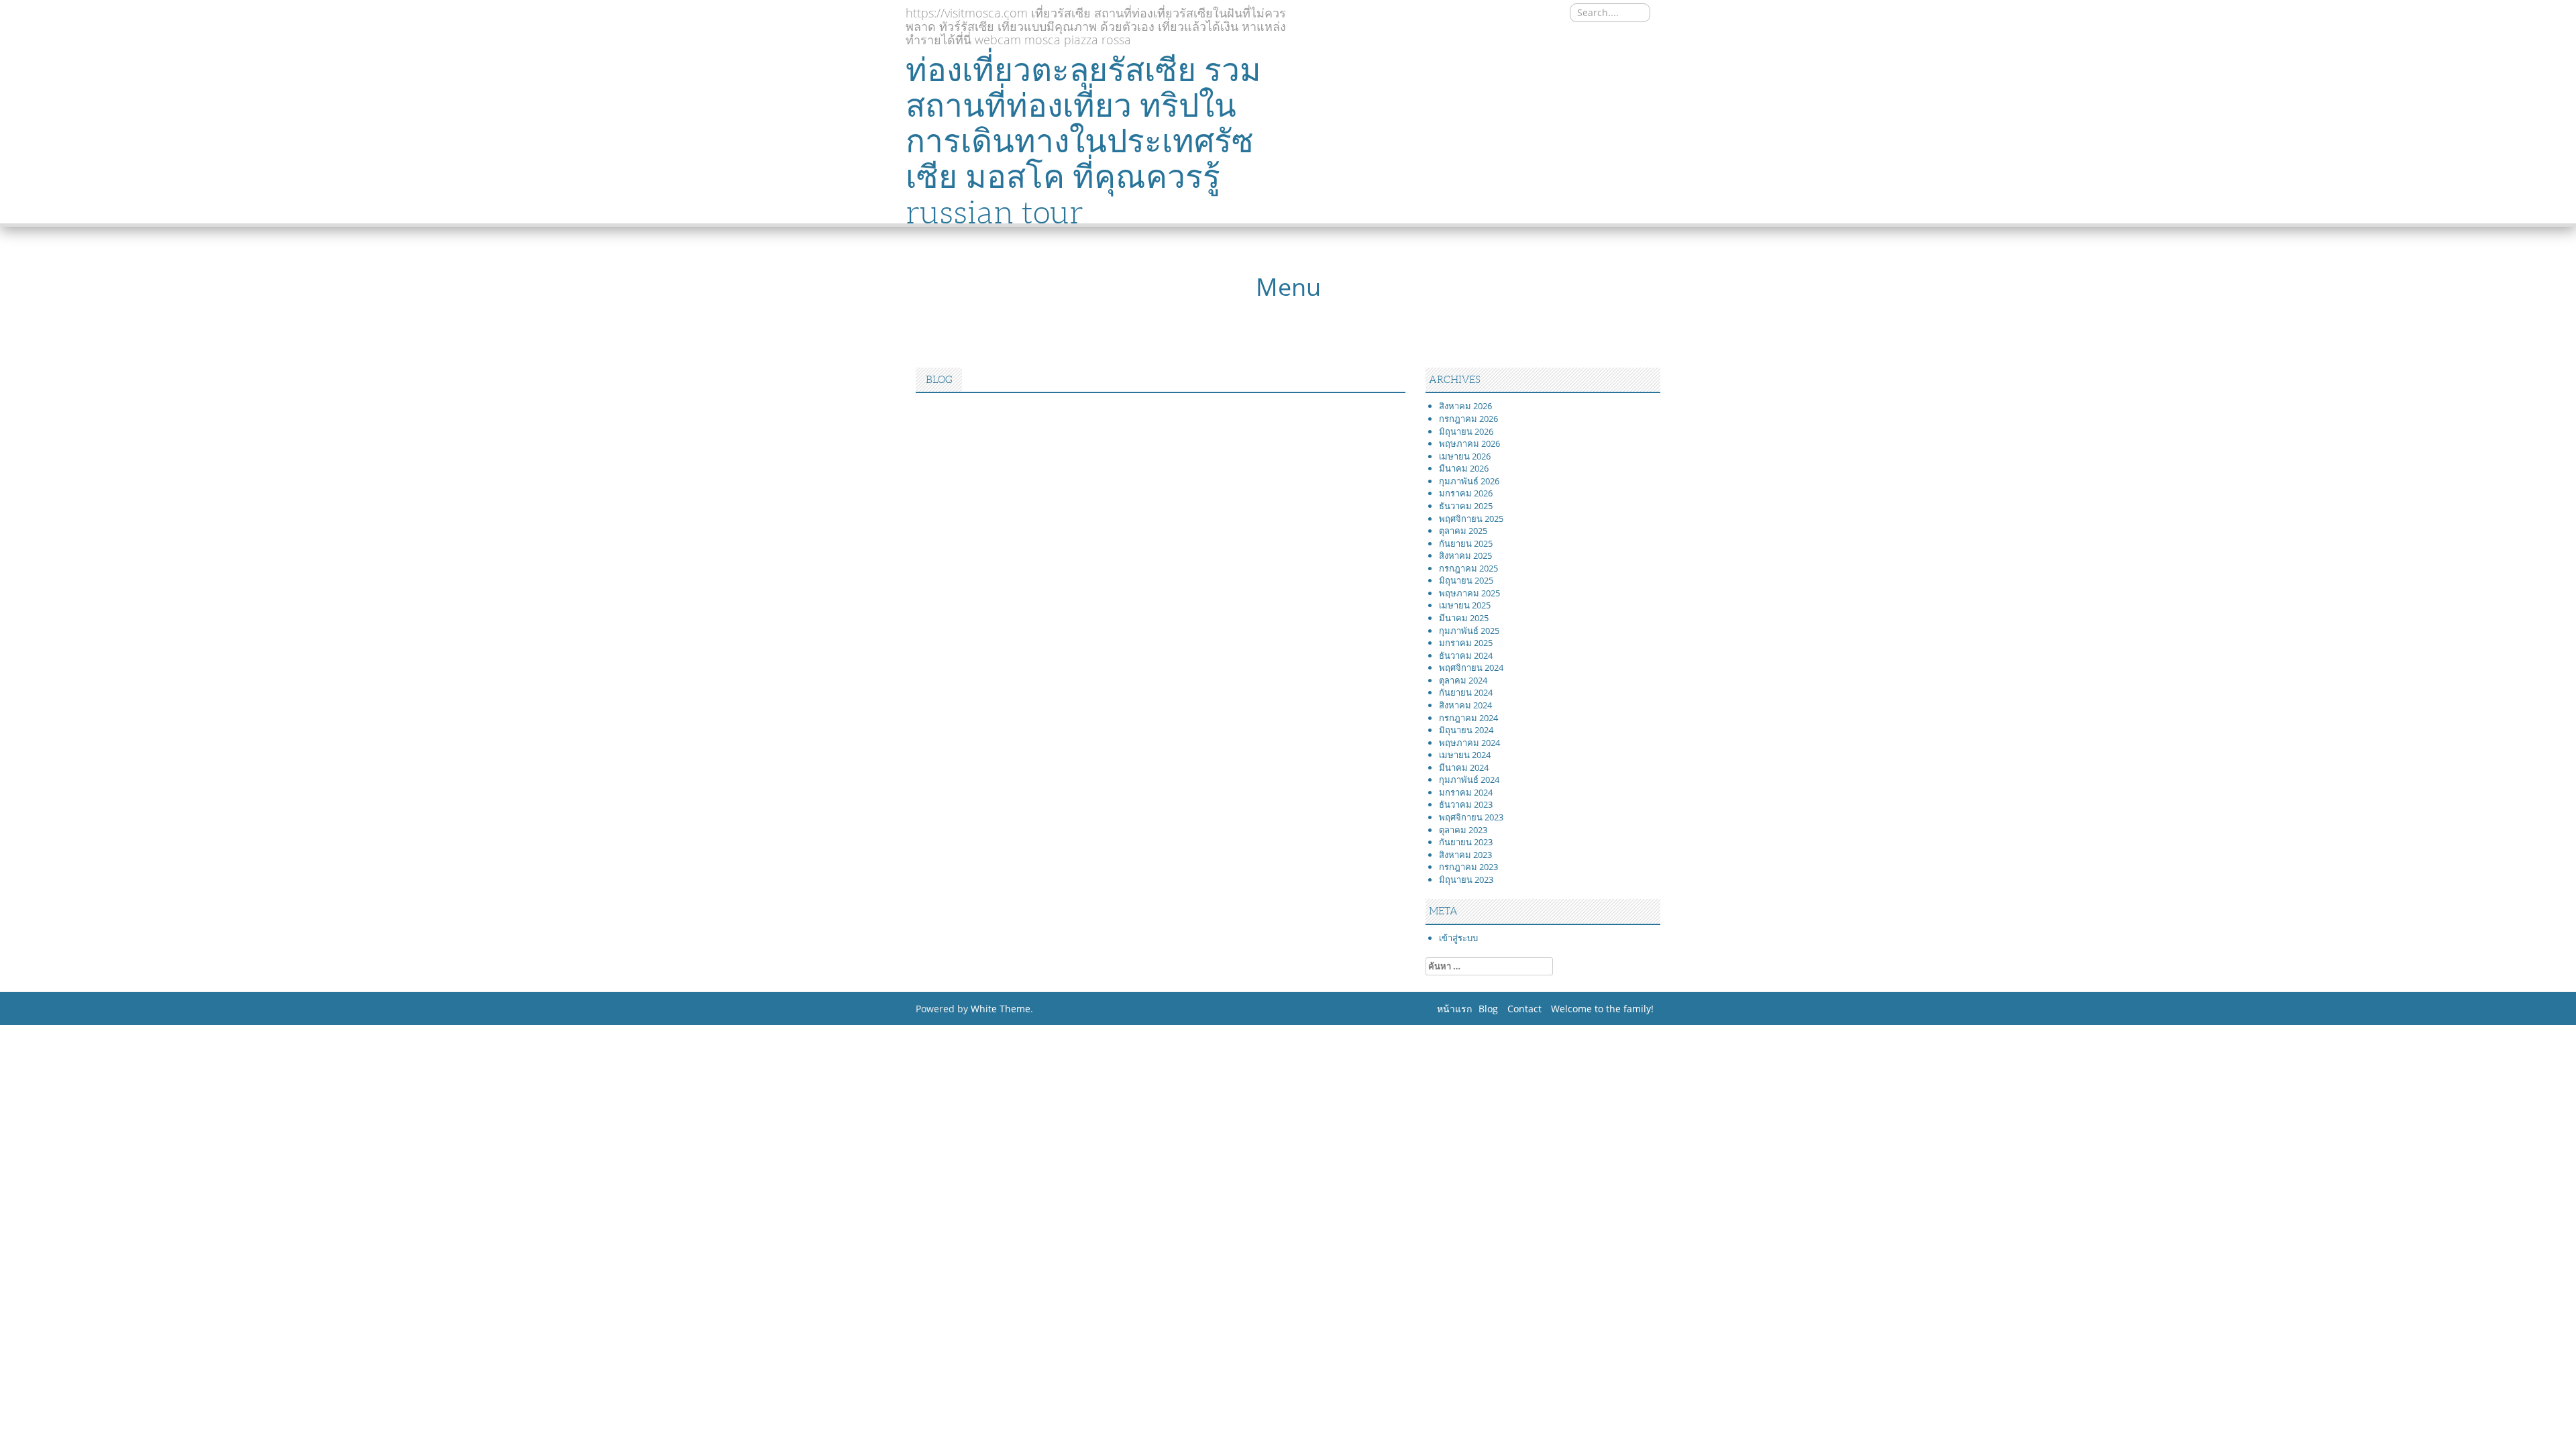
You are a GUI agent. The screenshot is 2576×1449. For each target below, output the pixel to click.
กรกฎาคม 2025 (1468, 568)
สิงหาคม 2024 (1465, 705)
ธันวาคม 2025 (1466, 506)
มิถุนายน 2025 (1466, 580)
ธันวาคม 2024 (1466, 655)
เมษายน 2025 (1465, 605)
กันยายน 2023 (1466, 842)
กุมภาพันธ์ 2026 (1469, 481)
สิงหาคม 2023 (1465, 855)
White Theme (1001, 1009)
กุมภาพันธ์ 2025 (1469, 631)
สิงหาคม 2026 (1465, 406)
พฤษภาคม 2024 (1469, 743)
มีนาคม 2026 (1464, 468)
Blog (1488, 1009)
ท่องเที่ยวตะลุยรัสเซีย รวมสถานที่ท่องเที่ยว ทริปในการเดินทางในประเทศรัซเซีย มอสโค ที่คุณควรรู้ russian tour (1083, 141)
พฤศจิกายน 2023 (1471, 817)
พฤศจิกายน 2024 (1471, 667)
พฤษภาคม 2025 (1469, 593)
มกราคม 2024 (1466, 792)
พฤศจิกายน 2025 (1471, 519)
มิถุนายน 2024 (1466, 730)
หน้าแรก (1454, 1009)
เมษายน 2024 (1465, 755)
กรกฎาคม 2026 (1468, 419)
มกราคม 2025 (1466, 643)
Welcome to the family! (1602, 1009)
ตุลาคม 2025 (1463, 531)
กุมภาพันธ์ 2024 (1469, 780)
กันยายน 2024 (1466, 692)
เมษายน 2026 (1465, 456)
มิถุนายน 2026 (1466, 431)
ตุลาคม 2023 (1463, 830)
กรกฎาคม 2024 (1468, 718)
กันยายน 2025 (1466, 543)
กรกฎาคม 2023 (1468, 867)
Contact (1524, 1009)
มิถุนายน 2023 (1466, 879)
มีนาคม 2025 (1464, 618)
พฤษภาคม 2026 (1469, 443)
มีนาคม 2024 (1464, 767)
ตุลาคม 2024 (1463, 680)
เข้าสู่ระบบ (1458, 938)
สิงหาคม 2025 (1465, 555)
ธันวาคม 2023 (1466, 804)
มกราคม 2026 (1466, 493)
